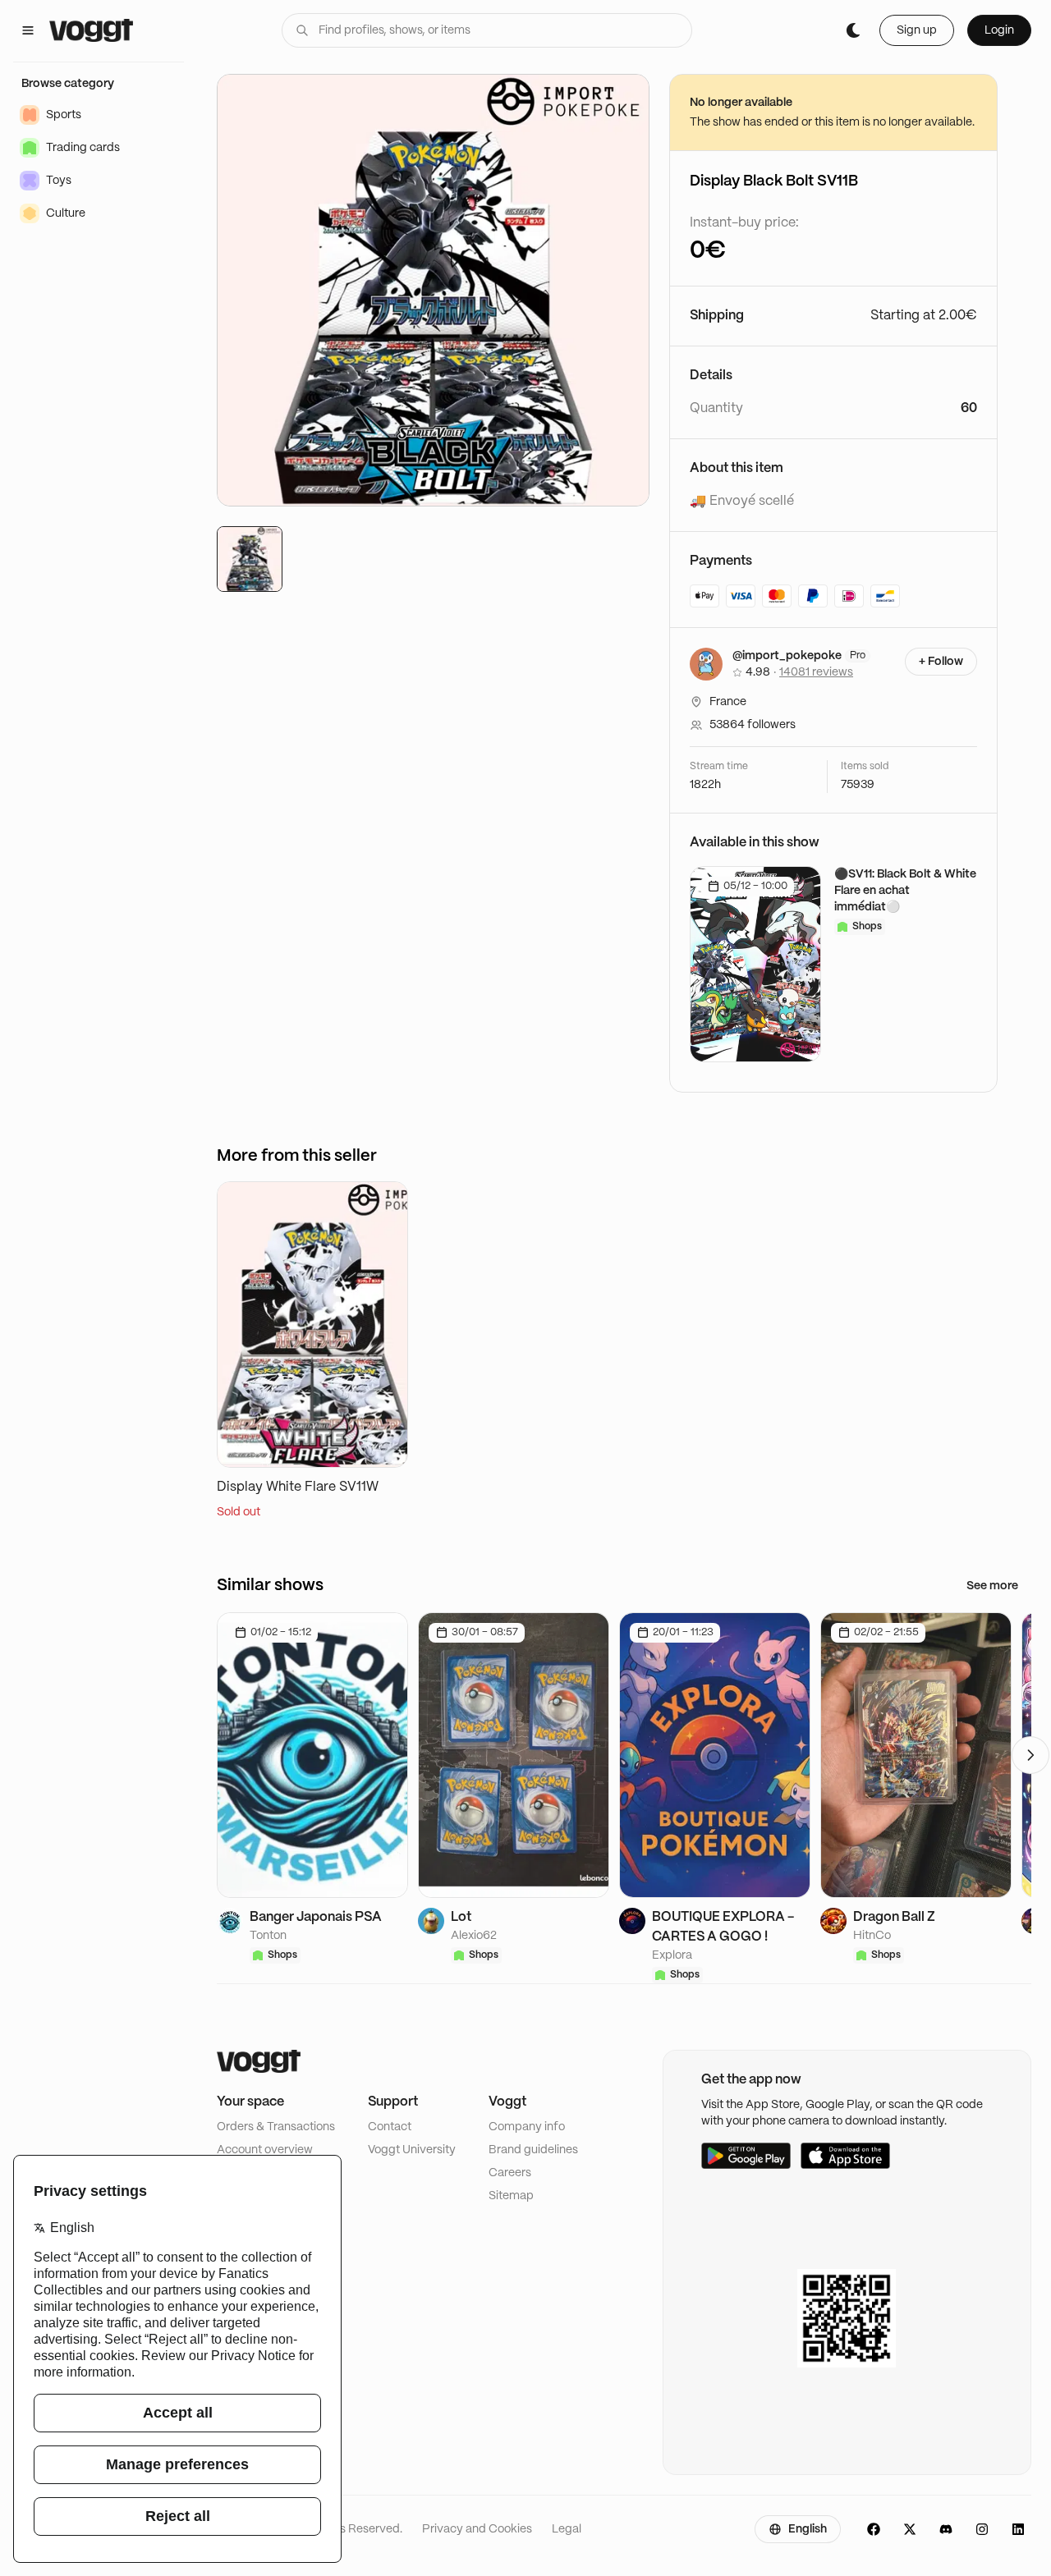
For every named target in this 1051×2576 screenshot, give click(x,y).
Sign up (917, 30)
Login (999, 30)
